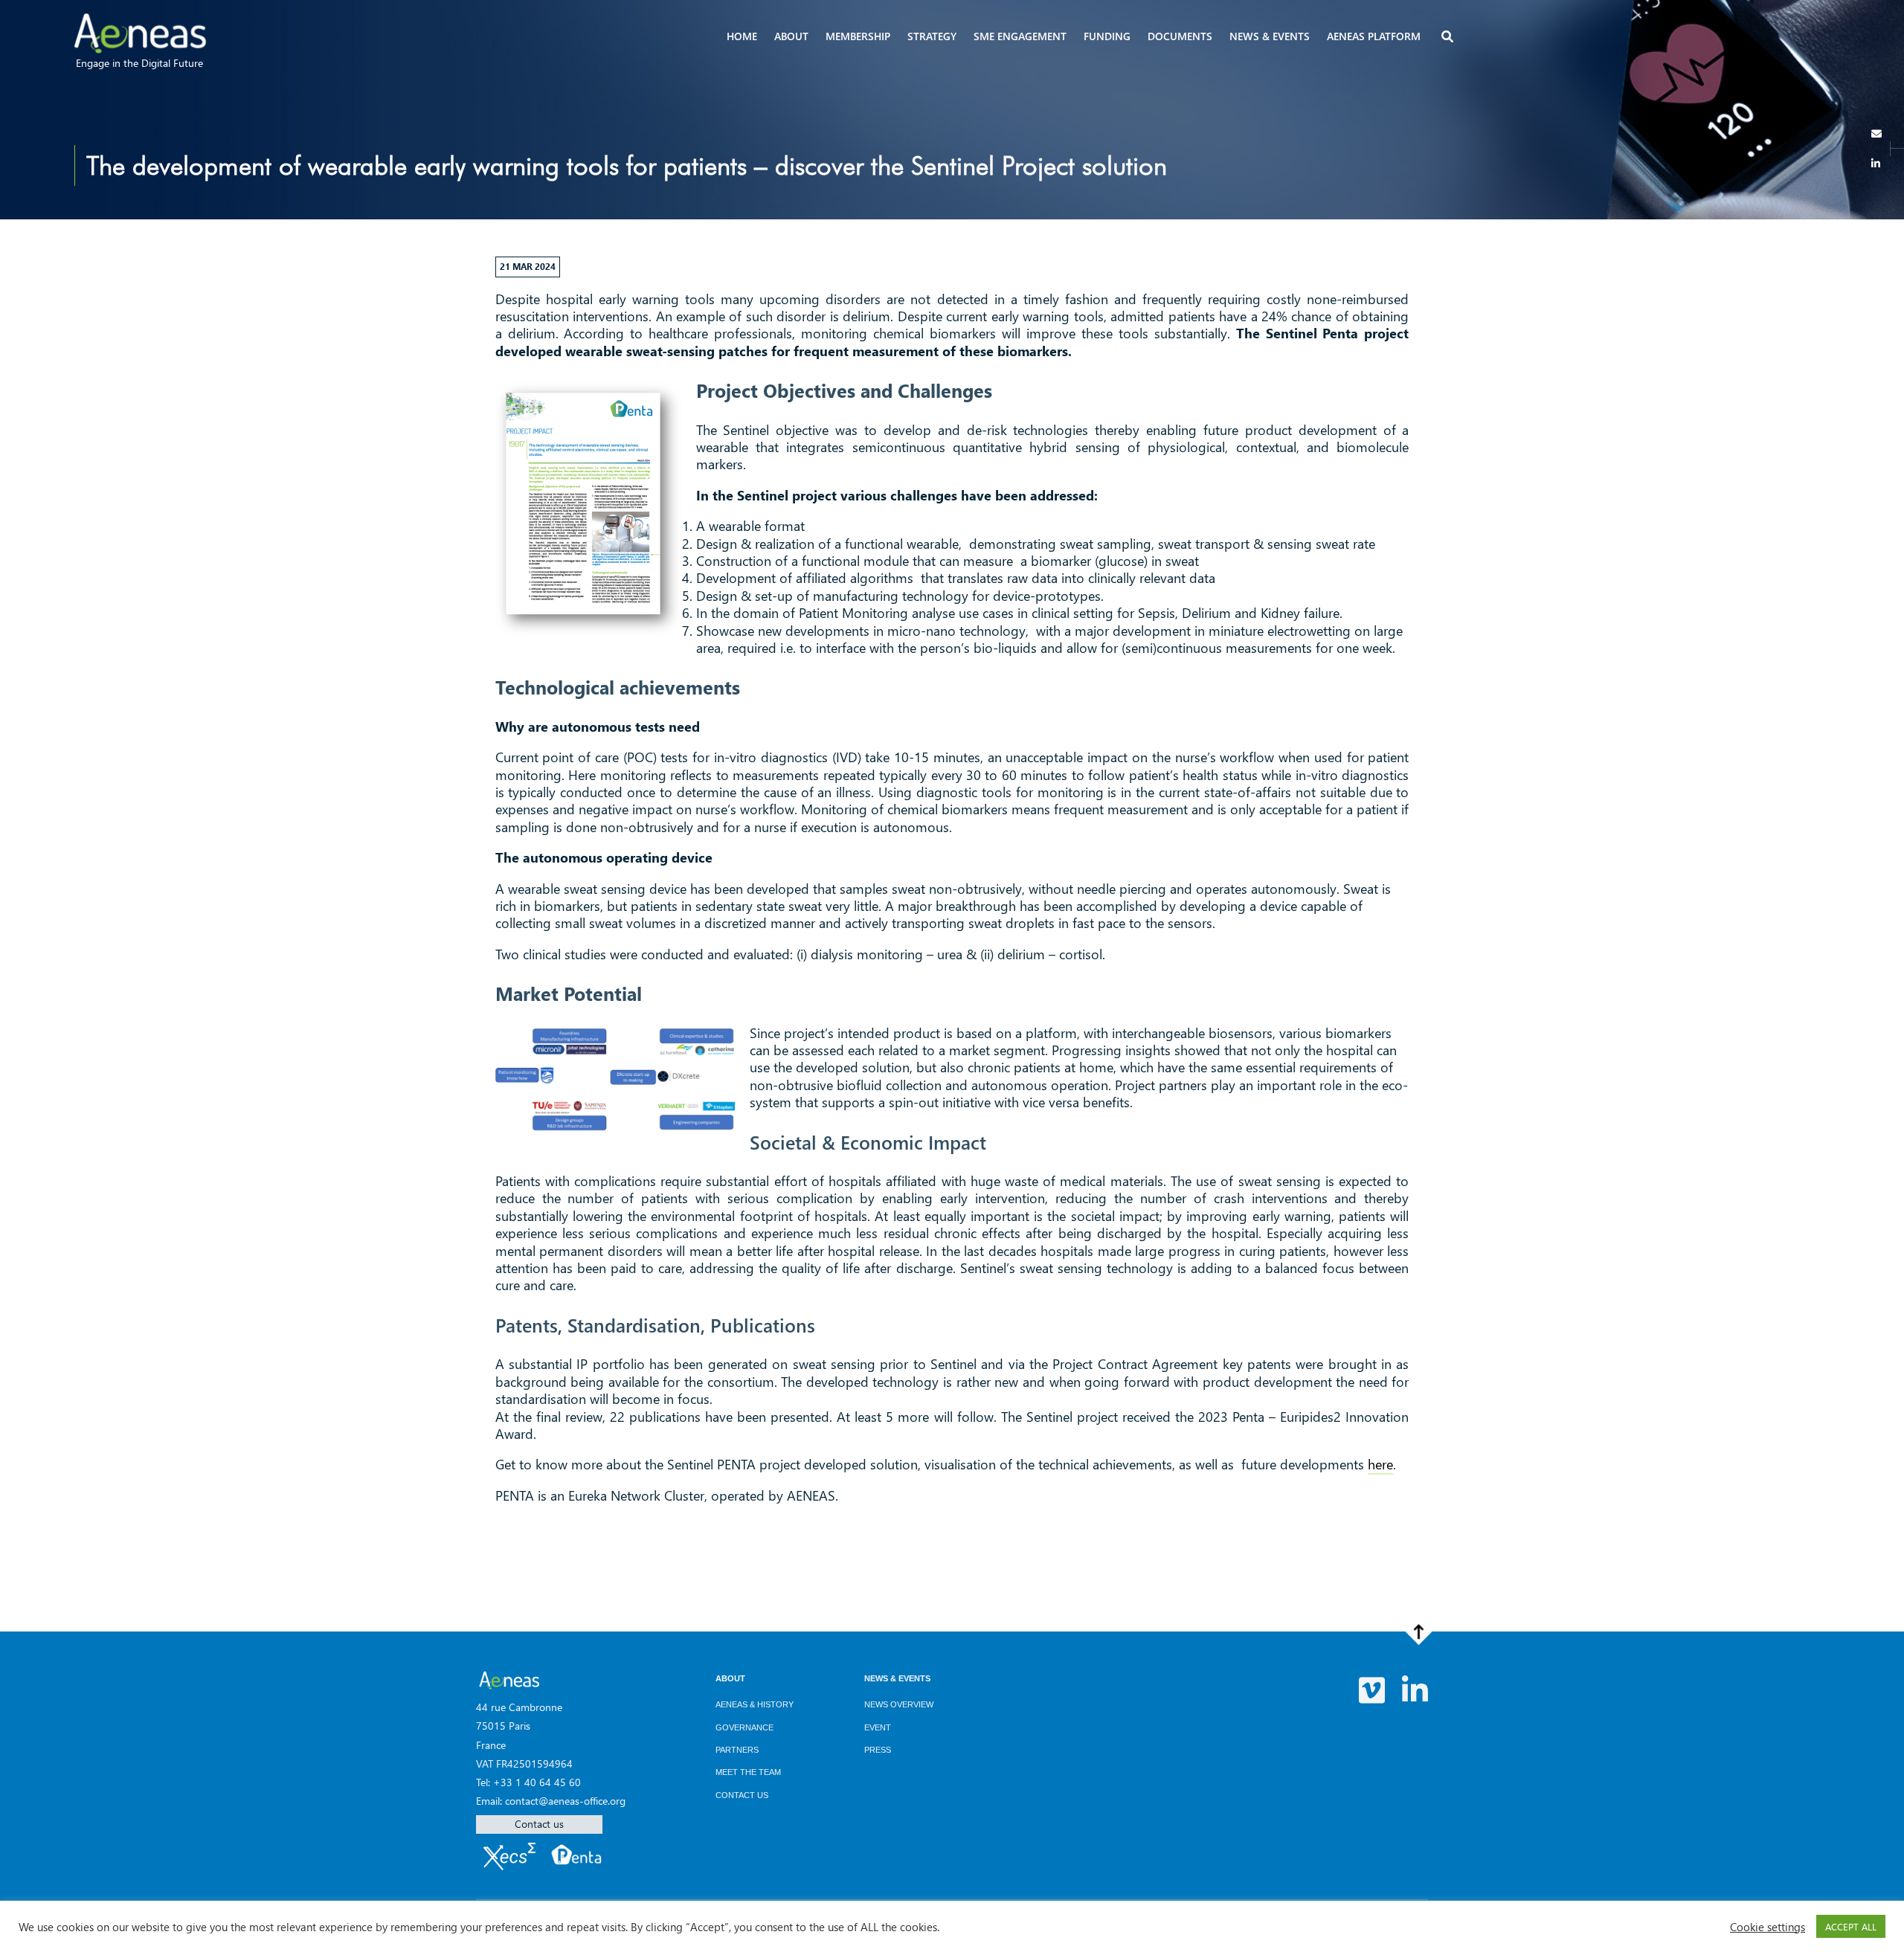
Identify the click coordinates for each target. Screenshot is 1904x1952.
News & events (1270, 36)
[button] (1449, 38)
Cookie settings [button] (1768, 1927)
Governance (744, 1727)
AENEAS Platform (1374, 36)
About (791, 36)
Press (878, 1750)
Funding (1107, 36)
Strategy (932, 36)
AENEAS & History (755, 1704)
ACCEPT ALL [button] (1851, 1926)
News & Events (897, 1678)
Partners (737, 1750)
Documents (1180, 36)
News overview (899, 1704)
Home (742, 36)
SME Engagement (1020, 36)
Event (878, 1727)
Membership (858, 36)
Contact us (539, 1824)
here (1380, 1464)
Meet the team (748, 1772)
